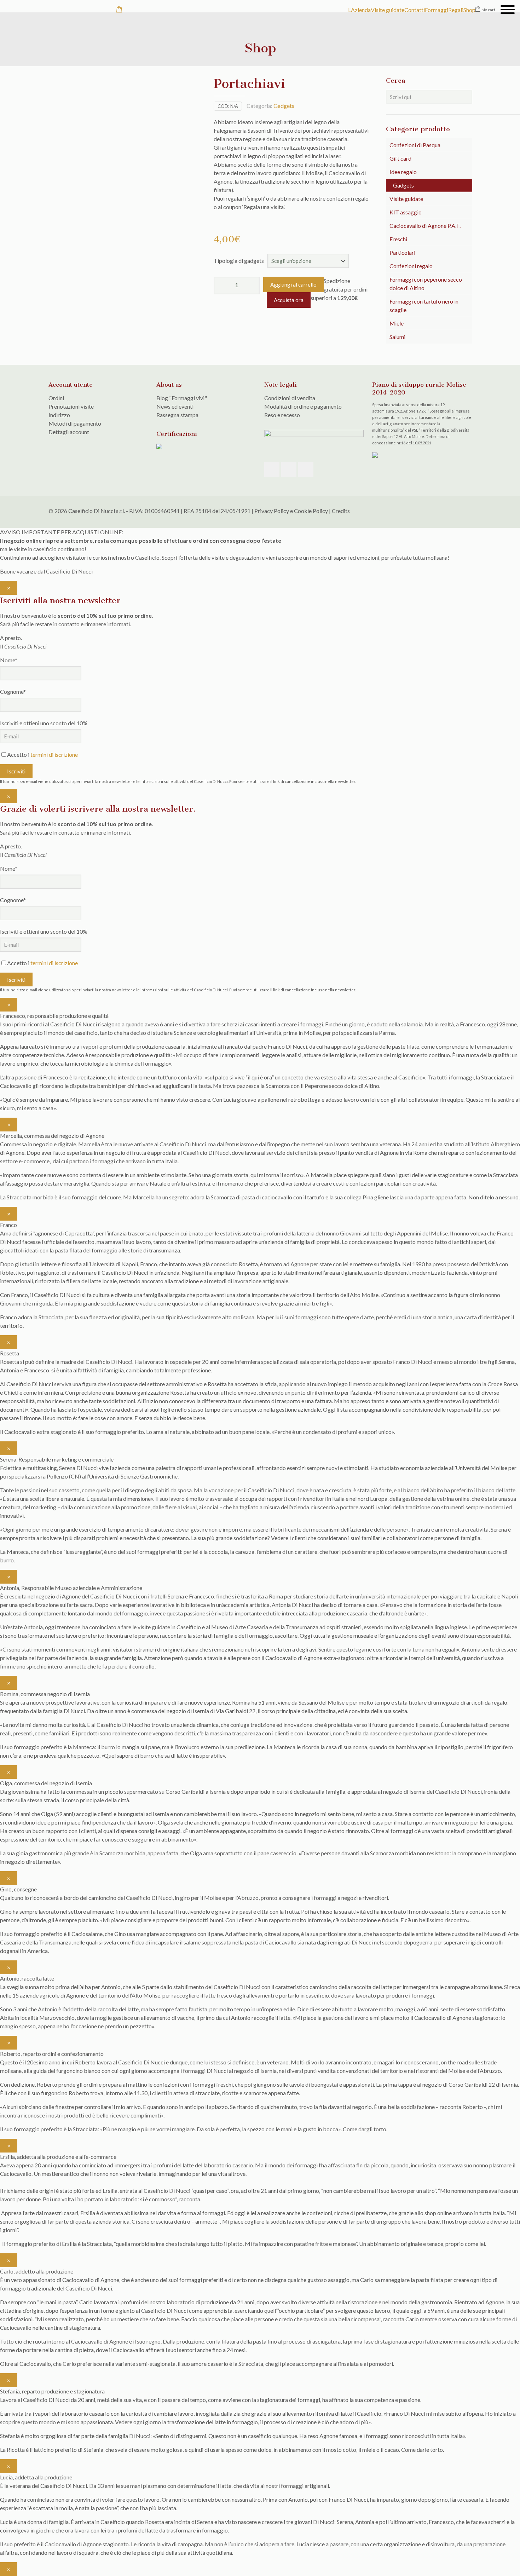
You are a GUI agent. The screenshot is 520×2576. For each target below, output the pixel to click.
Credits (341, 511)
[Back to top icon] (464, 511)
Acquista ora (289, 300)
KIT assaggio (406, 212)
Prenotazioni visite (71, 406)
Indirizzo (59, 415)
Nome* (9, 660)
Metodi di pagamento (75, 423)
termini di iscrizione (54, 754)
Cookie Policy (311, 511)
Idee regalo (403, 172)
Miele (397, 323)
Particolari (402, 252)
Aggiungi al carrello (293, 284)
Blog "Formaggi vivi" (182, 398)
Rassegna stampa (177, 415)
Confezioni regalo (411, 266)
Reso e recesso (282, 415)
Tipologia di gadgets (239, 261)
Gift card (400, 158)
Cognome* (13, 691)
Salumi (397, 337)
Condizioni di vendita (290, 398)
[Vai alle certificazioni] (159, 447)
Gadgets (284, 106)
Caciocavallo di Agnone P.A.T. (425, 226)
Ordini (56, 398)
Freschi (398, 239)
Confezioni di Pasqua (415, 145)
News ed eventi (175, 406)
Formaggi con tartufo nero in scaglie (424, 306)
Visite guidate (406, 199)
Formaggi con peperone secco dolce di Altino (426, 284)
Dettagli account (69, 432)
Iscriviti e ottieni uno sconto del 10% (44, 723)
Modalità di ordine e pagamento (303, 406)
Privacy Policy (272, 511)
